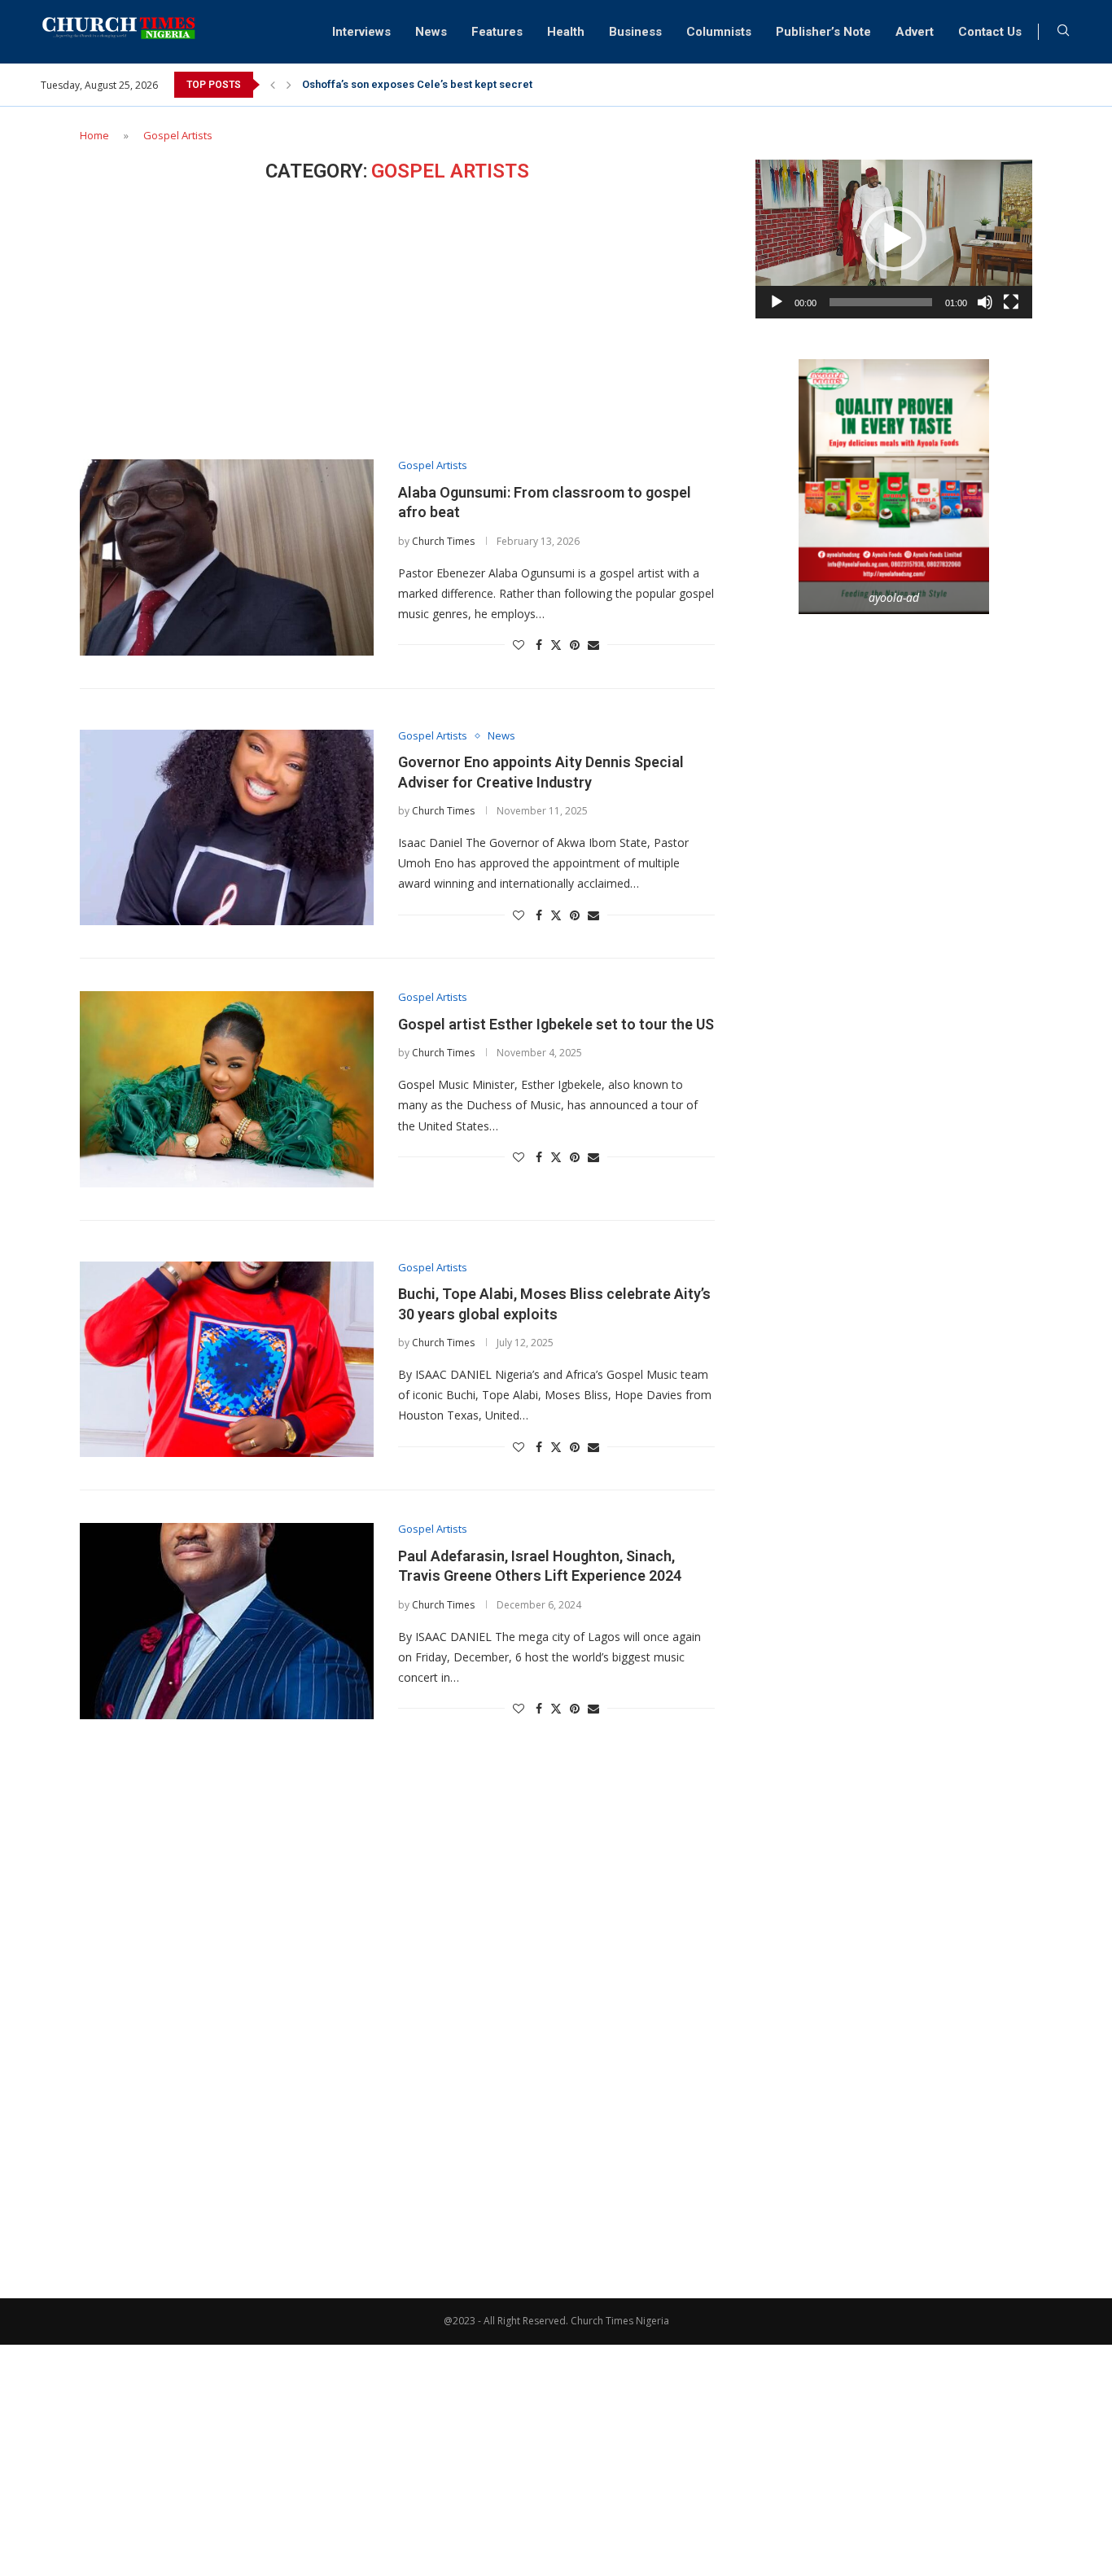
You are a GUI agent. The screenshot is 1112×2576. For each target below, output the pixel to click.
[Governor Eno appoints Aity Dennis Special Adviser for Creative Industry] (227, 827)
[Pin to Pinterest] (575, 645)
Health (566, 32)
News (431, 32)
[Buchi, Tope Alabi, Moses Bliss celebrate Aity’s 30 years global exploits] (227, 1359)
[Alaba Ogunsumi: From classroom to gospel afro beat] (227, 557)
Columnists (719, 32)
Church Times (443, 541)
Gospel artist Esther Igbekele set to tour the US (556, 1024)
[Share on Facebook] (539, 645)
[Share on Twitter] (556, 645)
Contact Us (990, 32)
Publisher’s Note (823, 32)
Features (497, 32)
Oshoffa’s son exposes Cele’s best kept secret (417, 84)
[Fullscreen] (1011, 302)
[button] (273, 85)
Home (94, 135)
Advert (915, 32)
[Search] (1063, 32)
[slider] (881, 302)
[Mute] (985, 302)
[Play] (777, 302)
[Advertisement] (397, 321)
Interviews (361, 32)
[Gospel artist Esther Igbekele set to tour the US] (227, 1089)
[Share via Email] (593, 645)
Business (635, 32)
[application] (894, 239)
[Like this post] (519, 645)
